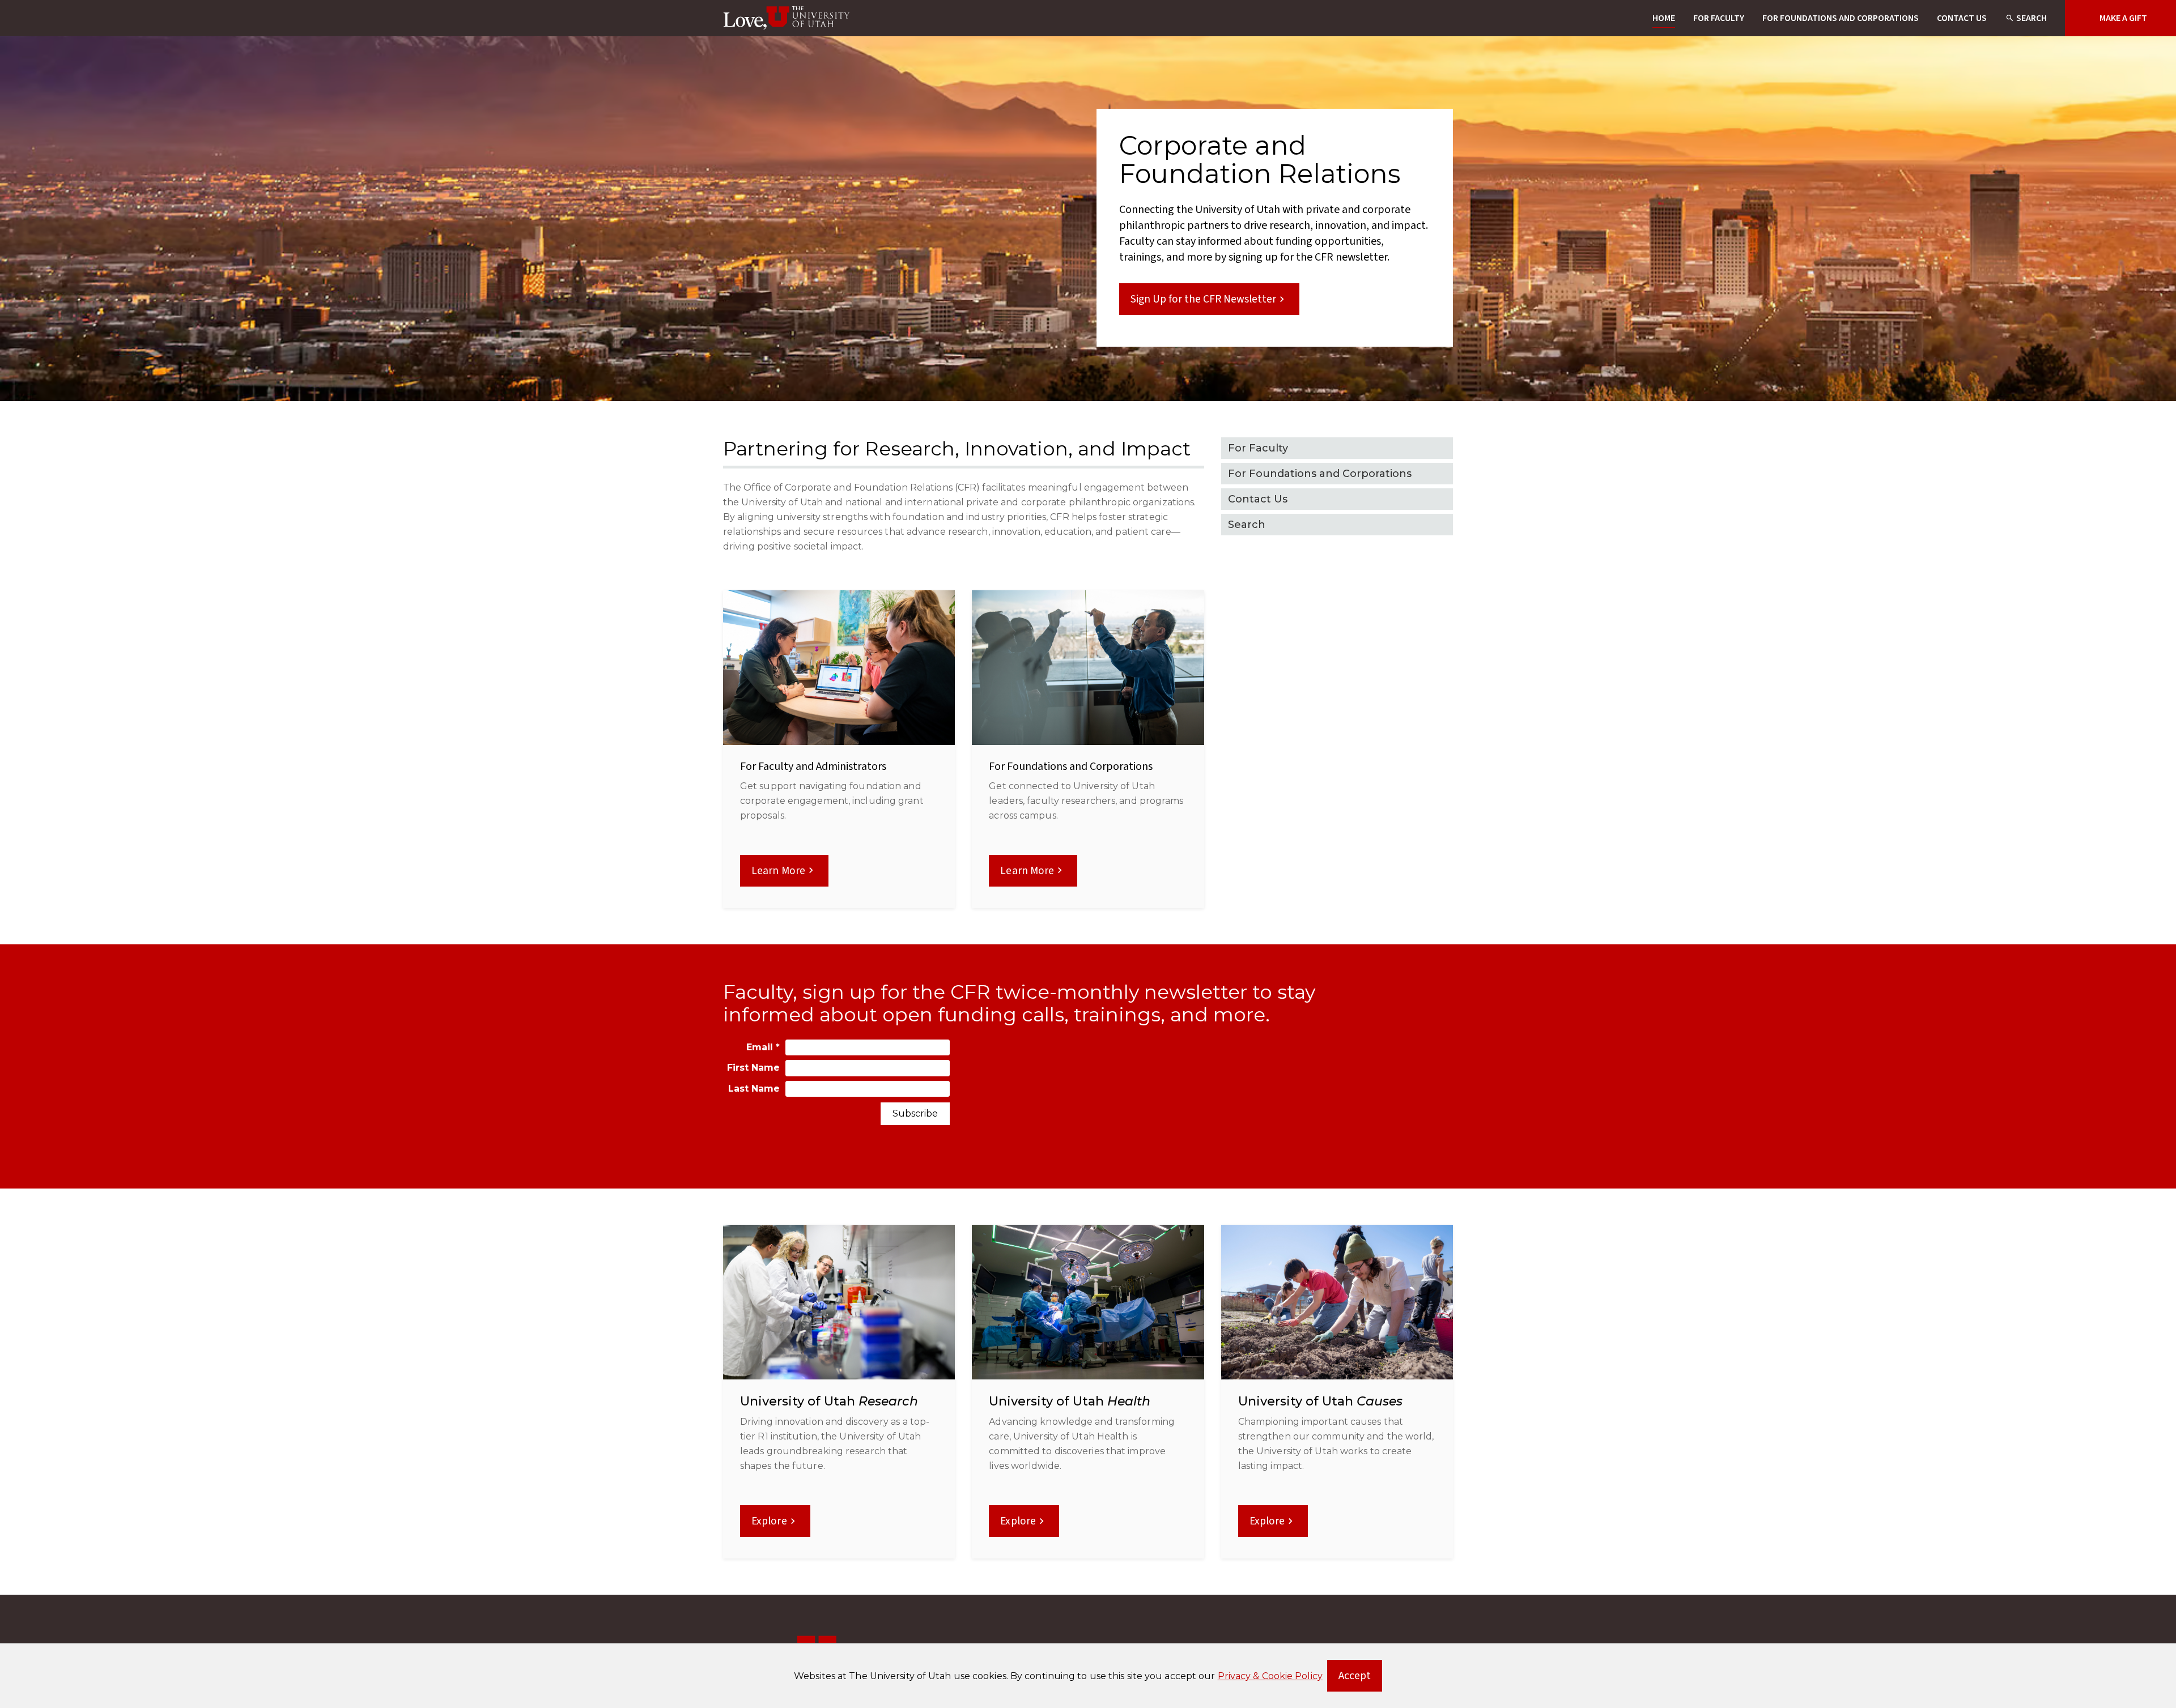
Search (2031, 18)
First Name (753, 1068)
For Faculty (1719, 18)
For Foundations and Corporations (1841, 18)
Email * (763, 1047)
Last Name (754, 1089)
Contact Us (1962, 18)
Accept (1360, 1679)
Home (1664, 18)
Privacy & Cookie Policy (1270, 1676)
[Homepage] (787, 18)
